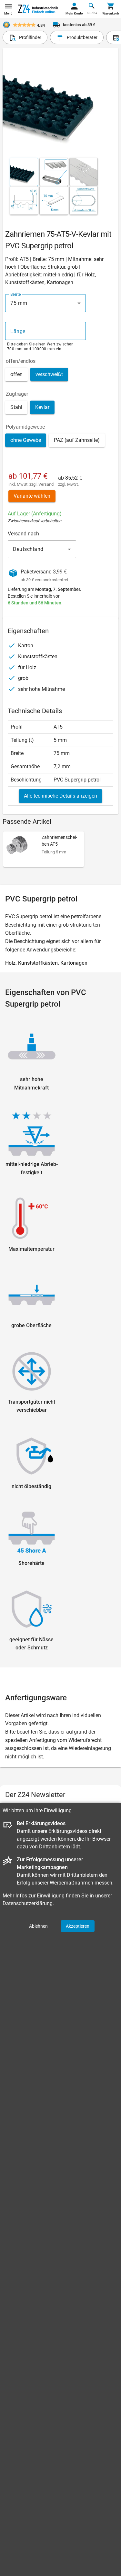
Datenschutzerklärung (28, 1903)
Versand (46, 484)
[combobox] (45, 303)
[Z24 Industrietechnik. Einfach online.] (39, 9)
